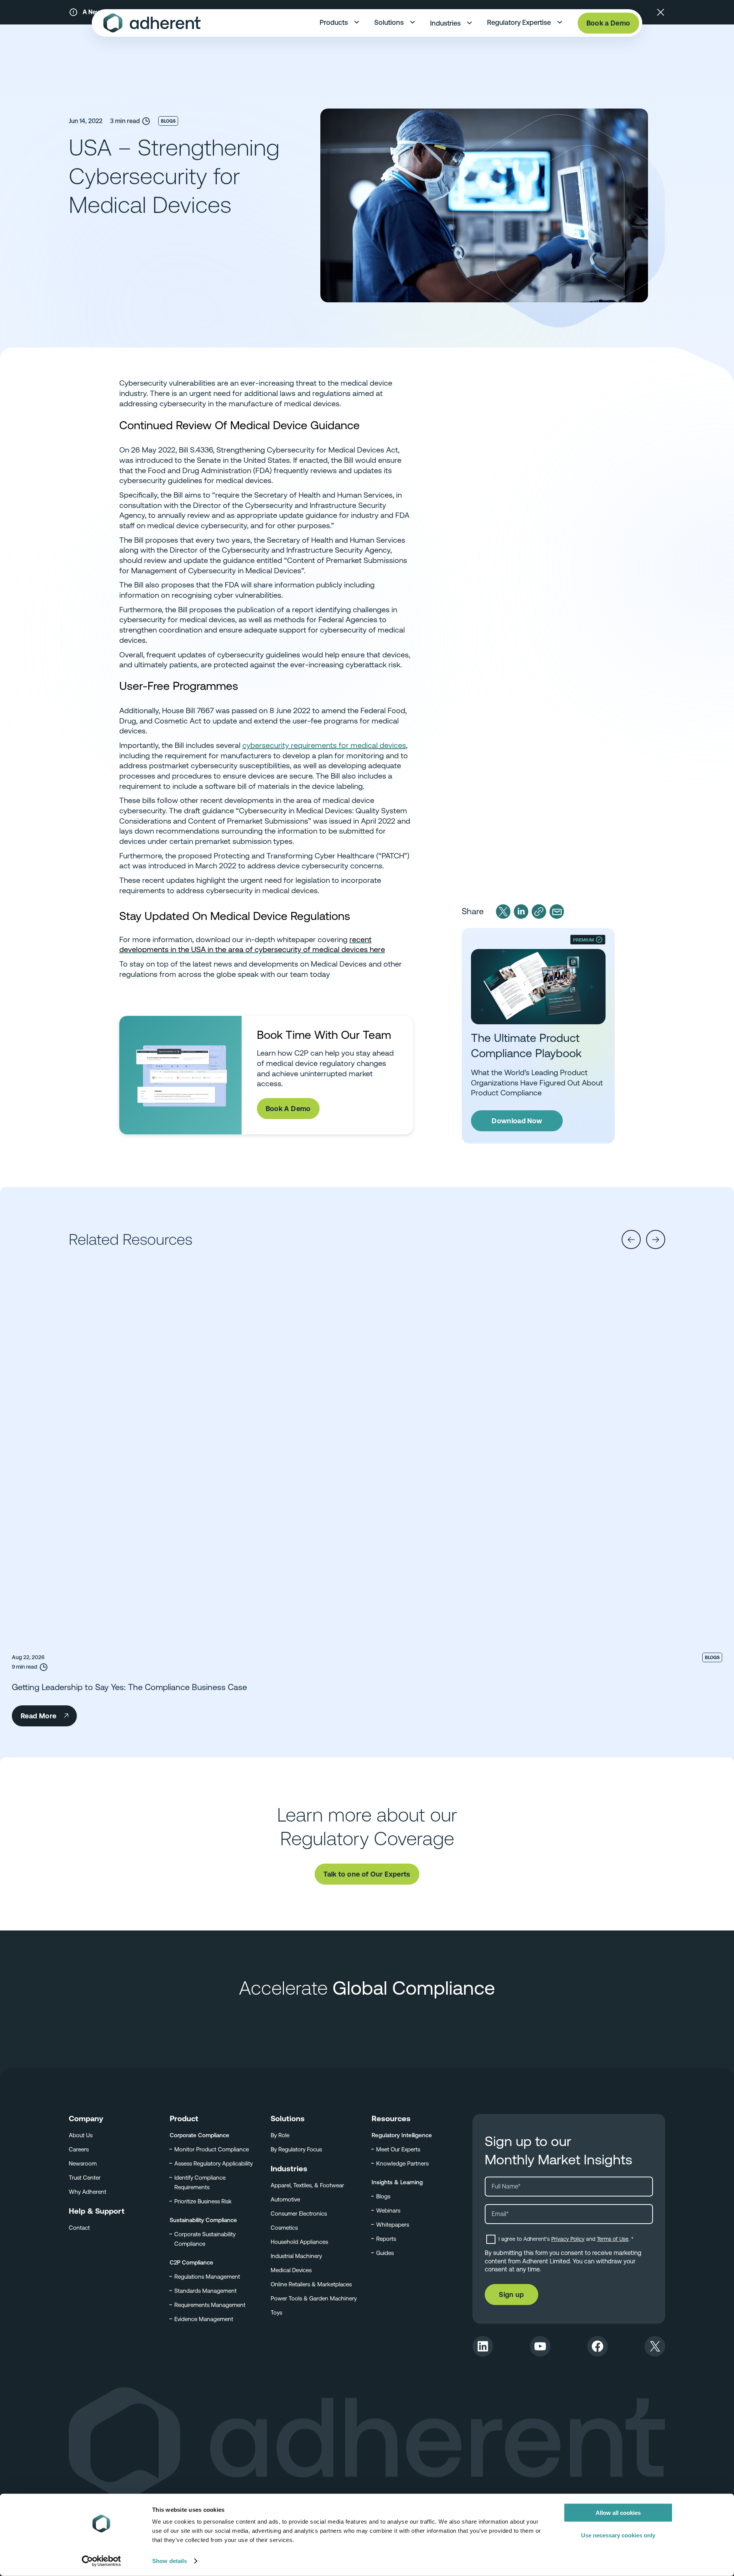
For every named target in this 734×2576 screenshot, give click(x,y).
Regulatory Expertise (519, 22)
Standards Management (205, 2291)
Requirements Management (210, 2305)
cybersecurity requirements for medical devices (324, 745)
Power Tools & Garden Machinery (314, 2298)
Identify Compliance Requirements (200, 2182)
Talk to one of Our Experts (367, 1874)
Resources (391, 2119)
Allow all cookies (618, 2513)
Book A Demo (288, 1109)
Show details (170, 2561)
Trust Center (85, 2178)
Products (334, 22)
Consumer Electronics (299, 2213)
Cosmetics (284, 2228)
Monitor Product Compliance (212, 2149)
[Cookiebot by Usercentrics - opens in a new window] (101, 2561)
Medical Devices (291, 2270)
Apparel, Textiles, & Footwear (307, 2185)
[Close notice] (661, 12)
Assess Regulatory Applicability (214, 2163)
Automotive (285, 2199)
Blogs (168, 121)
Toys (276, 2312)
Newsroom (83, 2163)
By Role (280, 2135)
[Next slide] (656, 1239)
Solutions (389, 22)
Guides (385, 2253)
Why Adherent (88, 2192)
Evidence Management (204, 2319)
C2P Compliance (192, 2262)
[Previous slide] (631, 1239)
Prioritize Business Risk (203, 2201)
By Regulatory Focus (296, 2149)
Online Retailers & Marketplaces (311, 2284)
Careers (79, 2149)
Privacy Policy (568, 2239)
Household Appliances (299, 2242)
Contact (79, 2228)
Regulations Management (207, 2277)
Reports (386, 2239)
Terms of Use (613, 2239)
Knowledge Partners (402, 2163)
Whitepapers (393, 2225)
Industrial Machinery (296, 2256)
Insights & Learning (397, 2182)
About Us (81, 2135)
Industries (445, 23)
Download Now (517, 1121)
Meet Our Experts (398, 2149)
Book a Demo (608, 23)
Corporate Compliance (200, 2135)
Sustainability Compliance (203, 2220)
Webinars (388, 2210)
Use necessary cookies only (618, 2535)
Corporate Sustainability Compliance (205, 2239)
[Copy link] (539, 912)
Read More (38, 1716)
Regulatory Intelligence (402, 2135)
